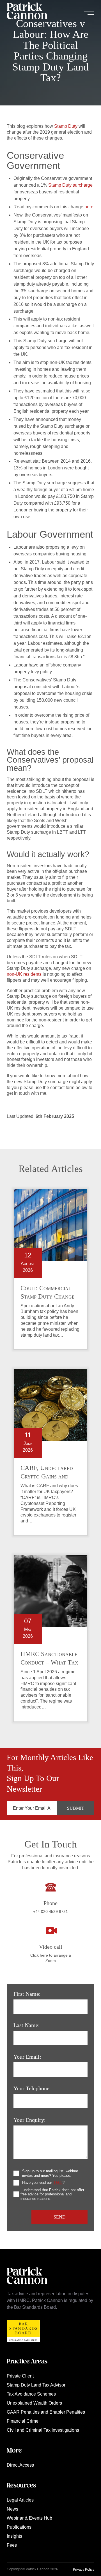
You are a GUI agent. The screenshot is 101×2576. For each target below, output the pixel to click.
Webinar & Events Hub (29, 2518)
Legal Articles (20, 2500)
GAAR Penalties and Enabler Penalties (46, 2412)
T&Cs (58, 2183)
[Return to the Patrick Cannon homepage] (27, 2287)
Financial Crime (23, 2421)
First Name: (27, 1994)
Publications (19, 2527)
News (12, 2509)
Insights (14, 2536)
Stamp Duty (66, 126)
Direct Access (20, 2465)
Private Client (20, 2376)
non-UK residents (24, 974)
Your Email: (27, 2057)
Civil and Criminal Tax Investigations (43, 2430)
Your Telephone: (32, 2088)
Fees (12, 2545)
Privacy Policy (84, 2570)
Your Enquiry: (30, 2120)
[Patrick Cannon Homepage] (27, 12)
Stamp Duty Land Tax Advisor (36, 2385)
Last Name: (27, 2025)
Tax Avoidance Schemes (31, 2394)
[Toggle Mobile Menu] (89, 12)
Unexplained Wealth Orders (34, 2403)
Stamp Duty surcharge (70, 185)
